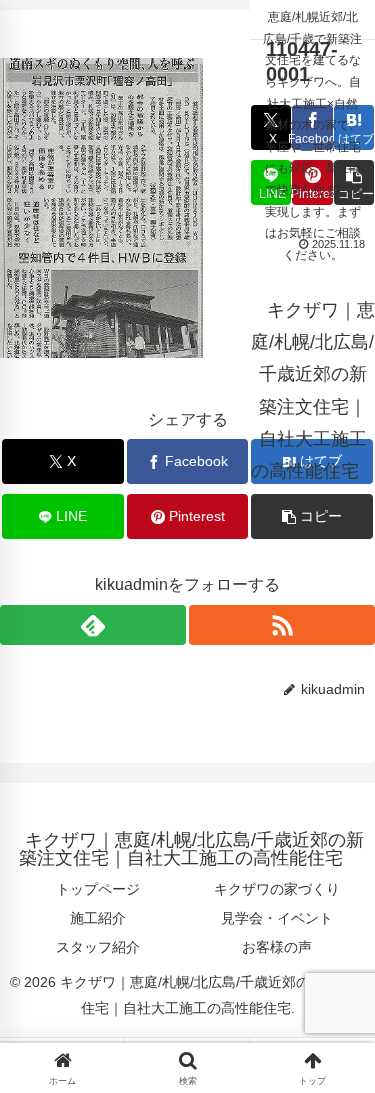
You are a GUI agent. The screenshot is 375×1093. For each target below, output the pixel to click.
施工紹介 (98, 918)
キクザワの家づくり (277, 889)
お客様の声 (277, 947)
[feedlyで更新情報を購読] (93, 625)
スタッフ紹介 (98, 947)
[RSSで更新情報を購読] (282, 625)
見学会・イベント (277, 918)
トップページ (98, 889)
